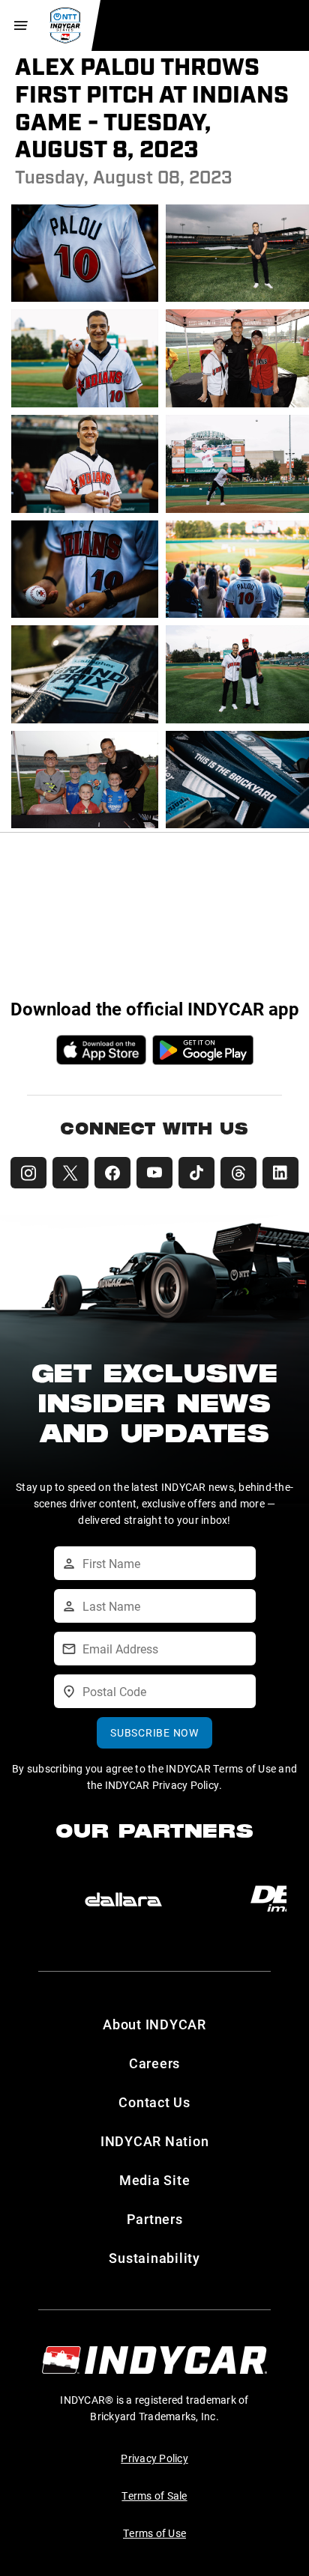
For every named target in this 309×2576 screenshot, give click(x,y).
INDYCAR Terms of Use (221, 1768)
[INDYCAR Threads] (238, 1173)
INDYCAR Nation (155, 2141)
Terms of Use (154, 2533)
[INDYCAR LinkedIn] (280, 1173)
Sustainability (154, 2258)
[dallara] (123, 1900)
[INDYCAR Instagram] (28, 1173)
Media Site (155, 2180)
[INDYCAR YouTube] (154, 1173)
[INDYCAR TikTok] (196, 1173)
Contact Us (154, 2102)
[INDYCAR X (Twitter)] (70, 1173)
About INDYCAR (154, 2024)
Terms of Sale (154, 2495)
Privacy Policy (154, 2458)
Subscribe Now (154, 1732)
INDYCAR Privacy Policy (162, 1785)
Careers (154, 2063)
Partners (155, 2219)
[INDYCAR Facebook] (112, 1173)
